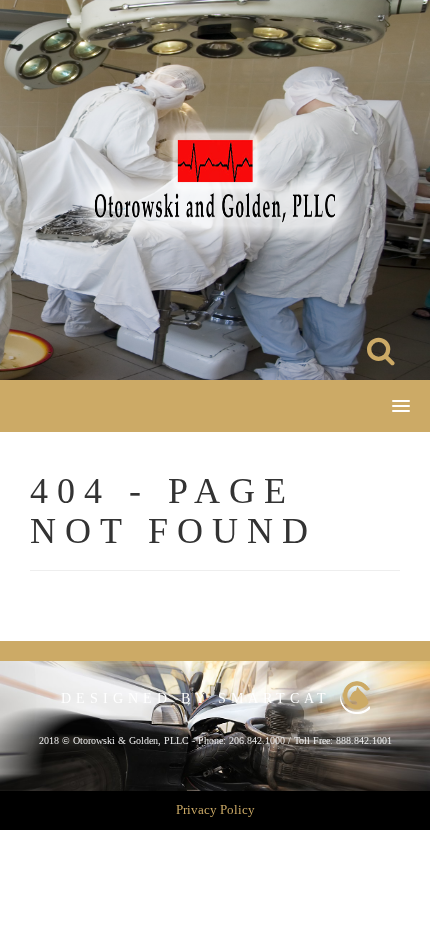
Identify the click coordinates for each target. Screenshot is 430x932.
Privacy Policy (215, 809)
